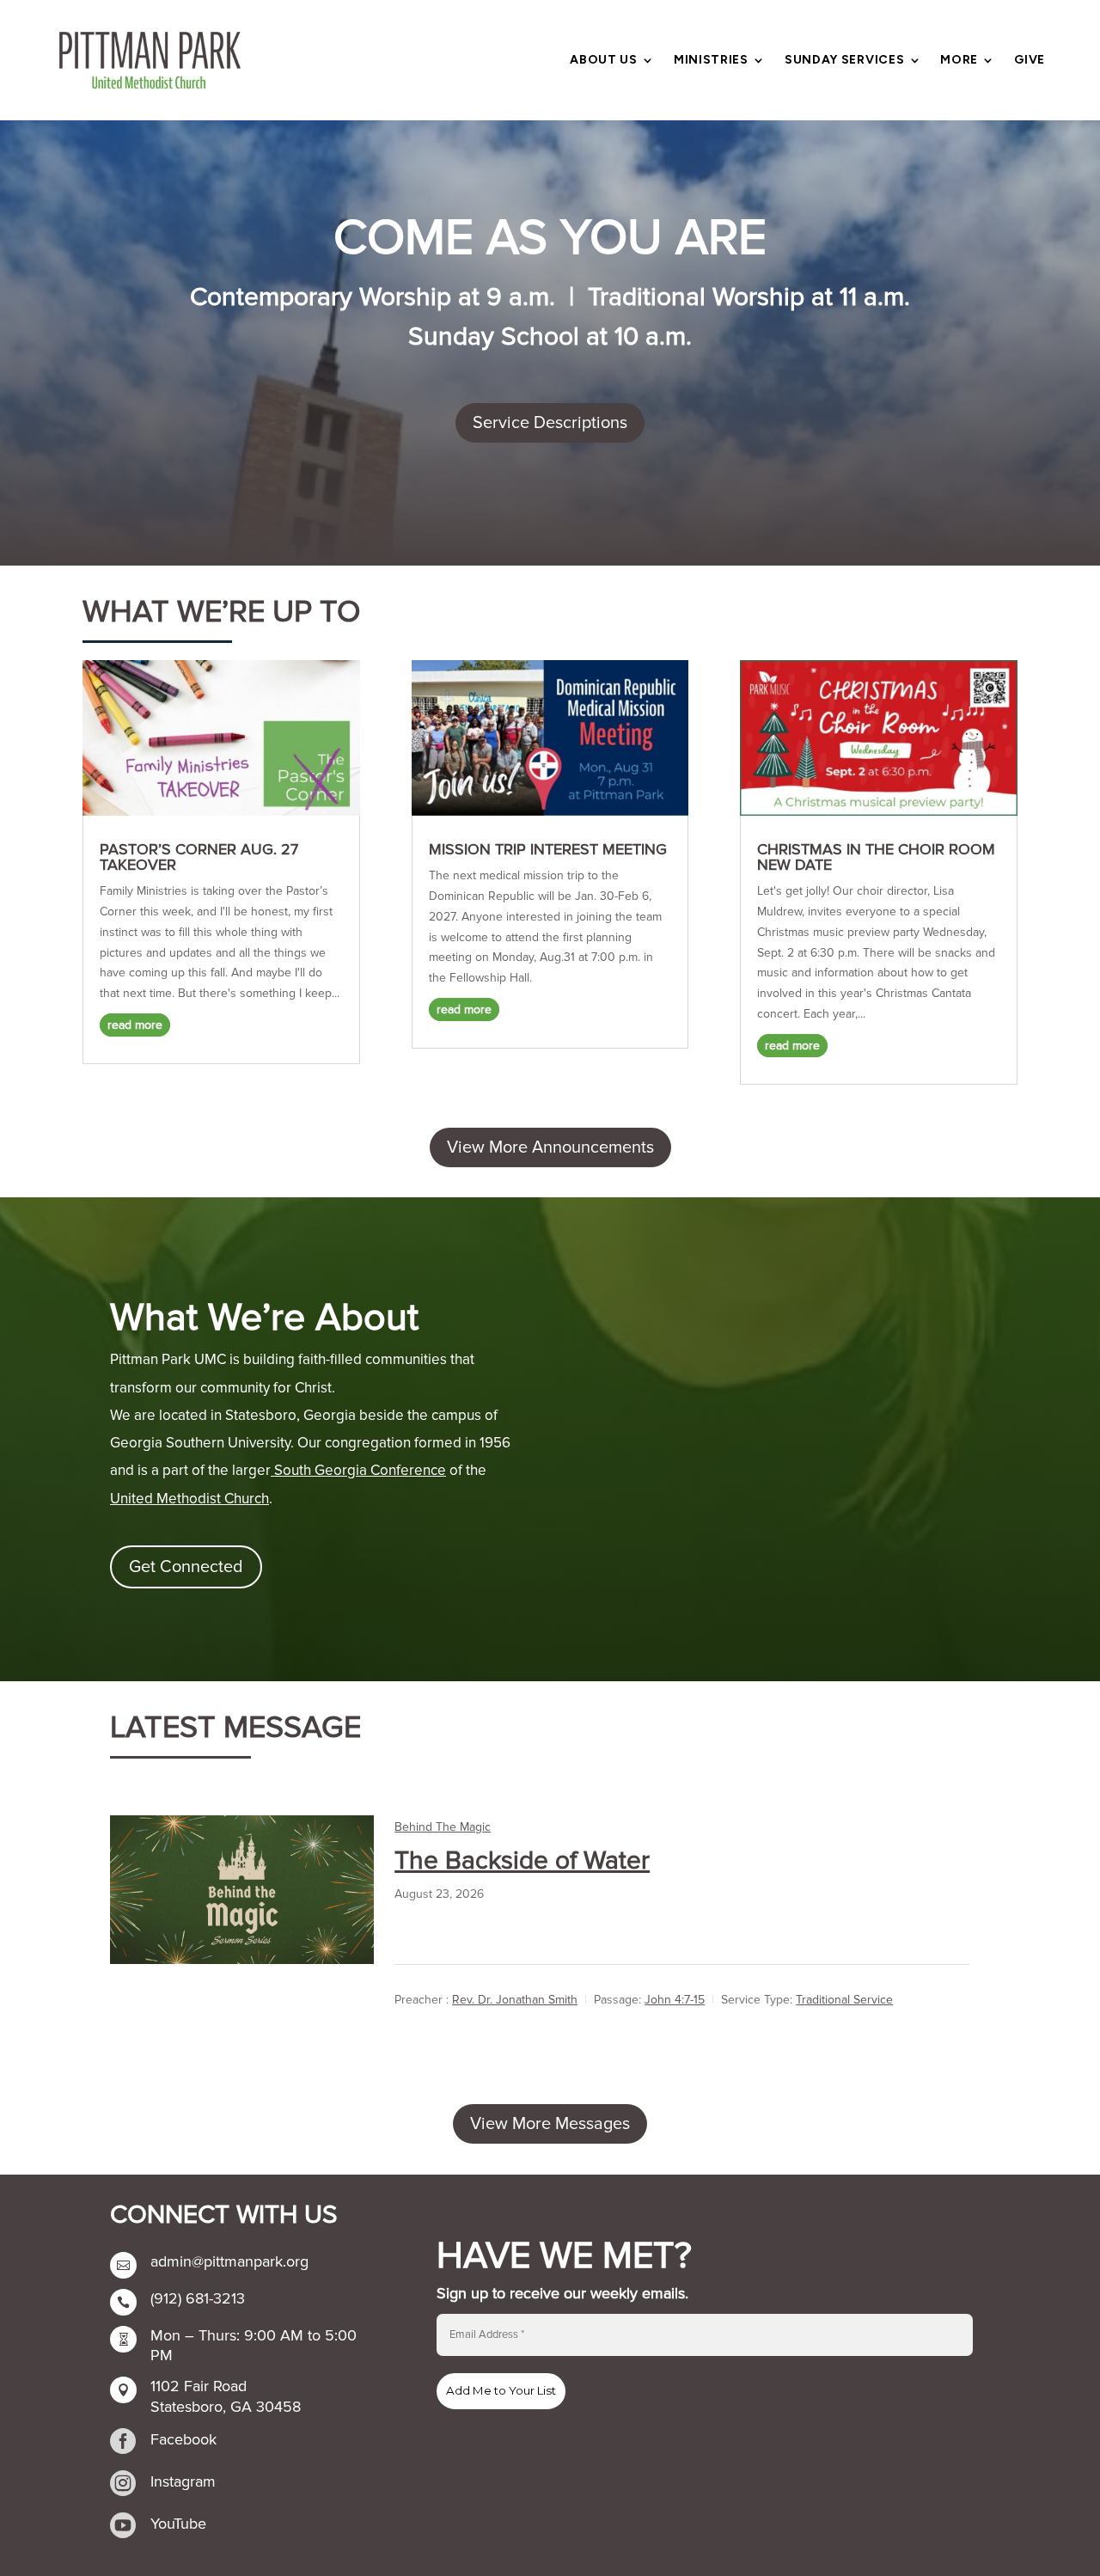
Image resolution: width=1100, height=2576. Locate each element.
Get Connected (186, 1567)
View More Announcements (550, 1147)
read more (135, 1025)
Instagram (183, 2481)
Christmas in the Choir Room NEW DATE (876, 857)
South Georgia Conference (358, 1470)
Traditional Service (844, 2000)
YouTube (178, 2524)
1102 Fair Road (199, 2386)
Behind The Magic (443, 1827)
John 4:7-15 (675, 2000)
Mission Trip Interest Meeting (548, 849)
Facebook (183, 2439)
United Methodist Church (189, 1499)
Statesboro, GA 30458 (226, 2407)
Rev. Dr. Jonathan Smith (515, 2000)
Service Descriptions (550, 423)
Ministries (711, 61)
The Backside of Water (522, 1860)
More (959, 61)
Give (1030, 61)
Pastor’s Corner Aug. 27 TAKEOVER (199, 857)
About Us (604, 61)
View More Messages (550, 2124)
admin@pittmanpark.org (229, 2261)
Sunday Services (845, 61)
